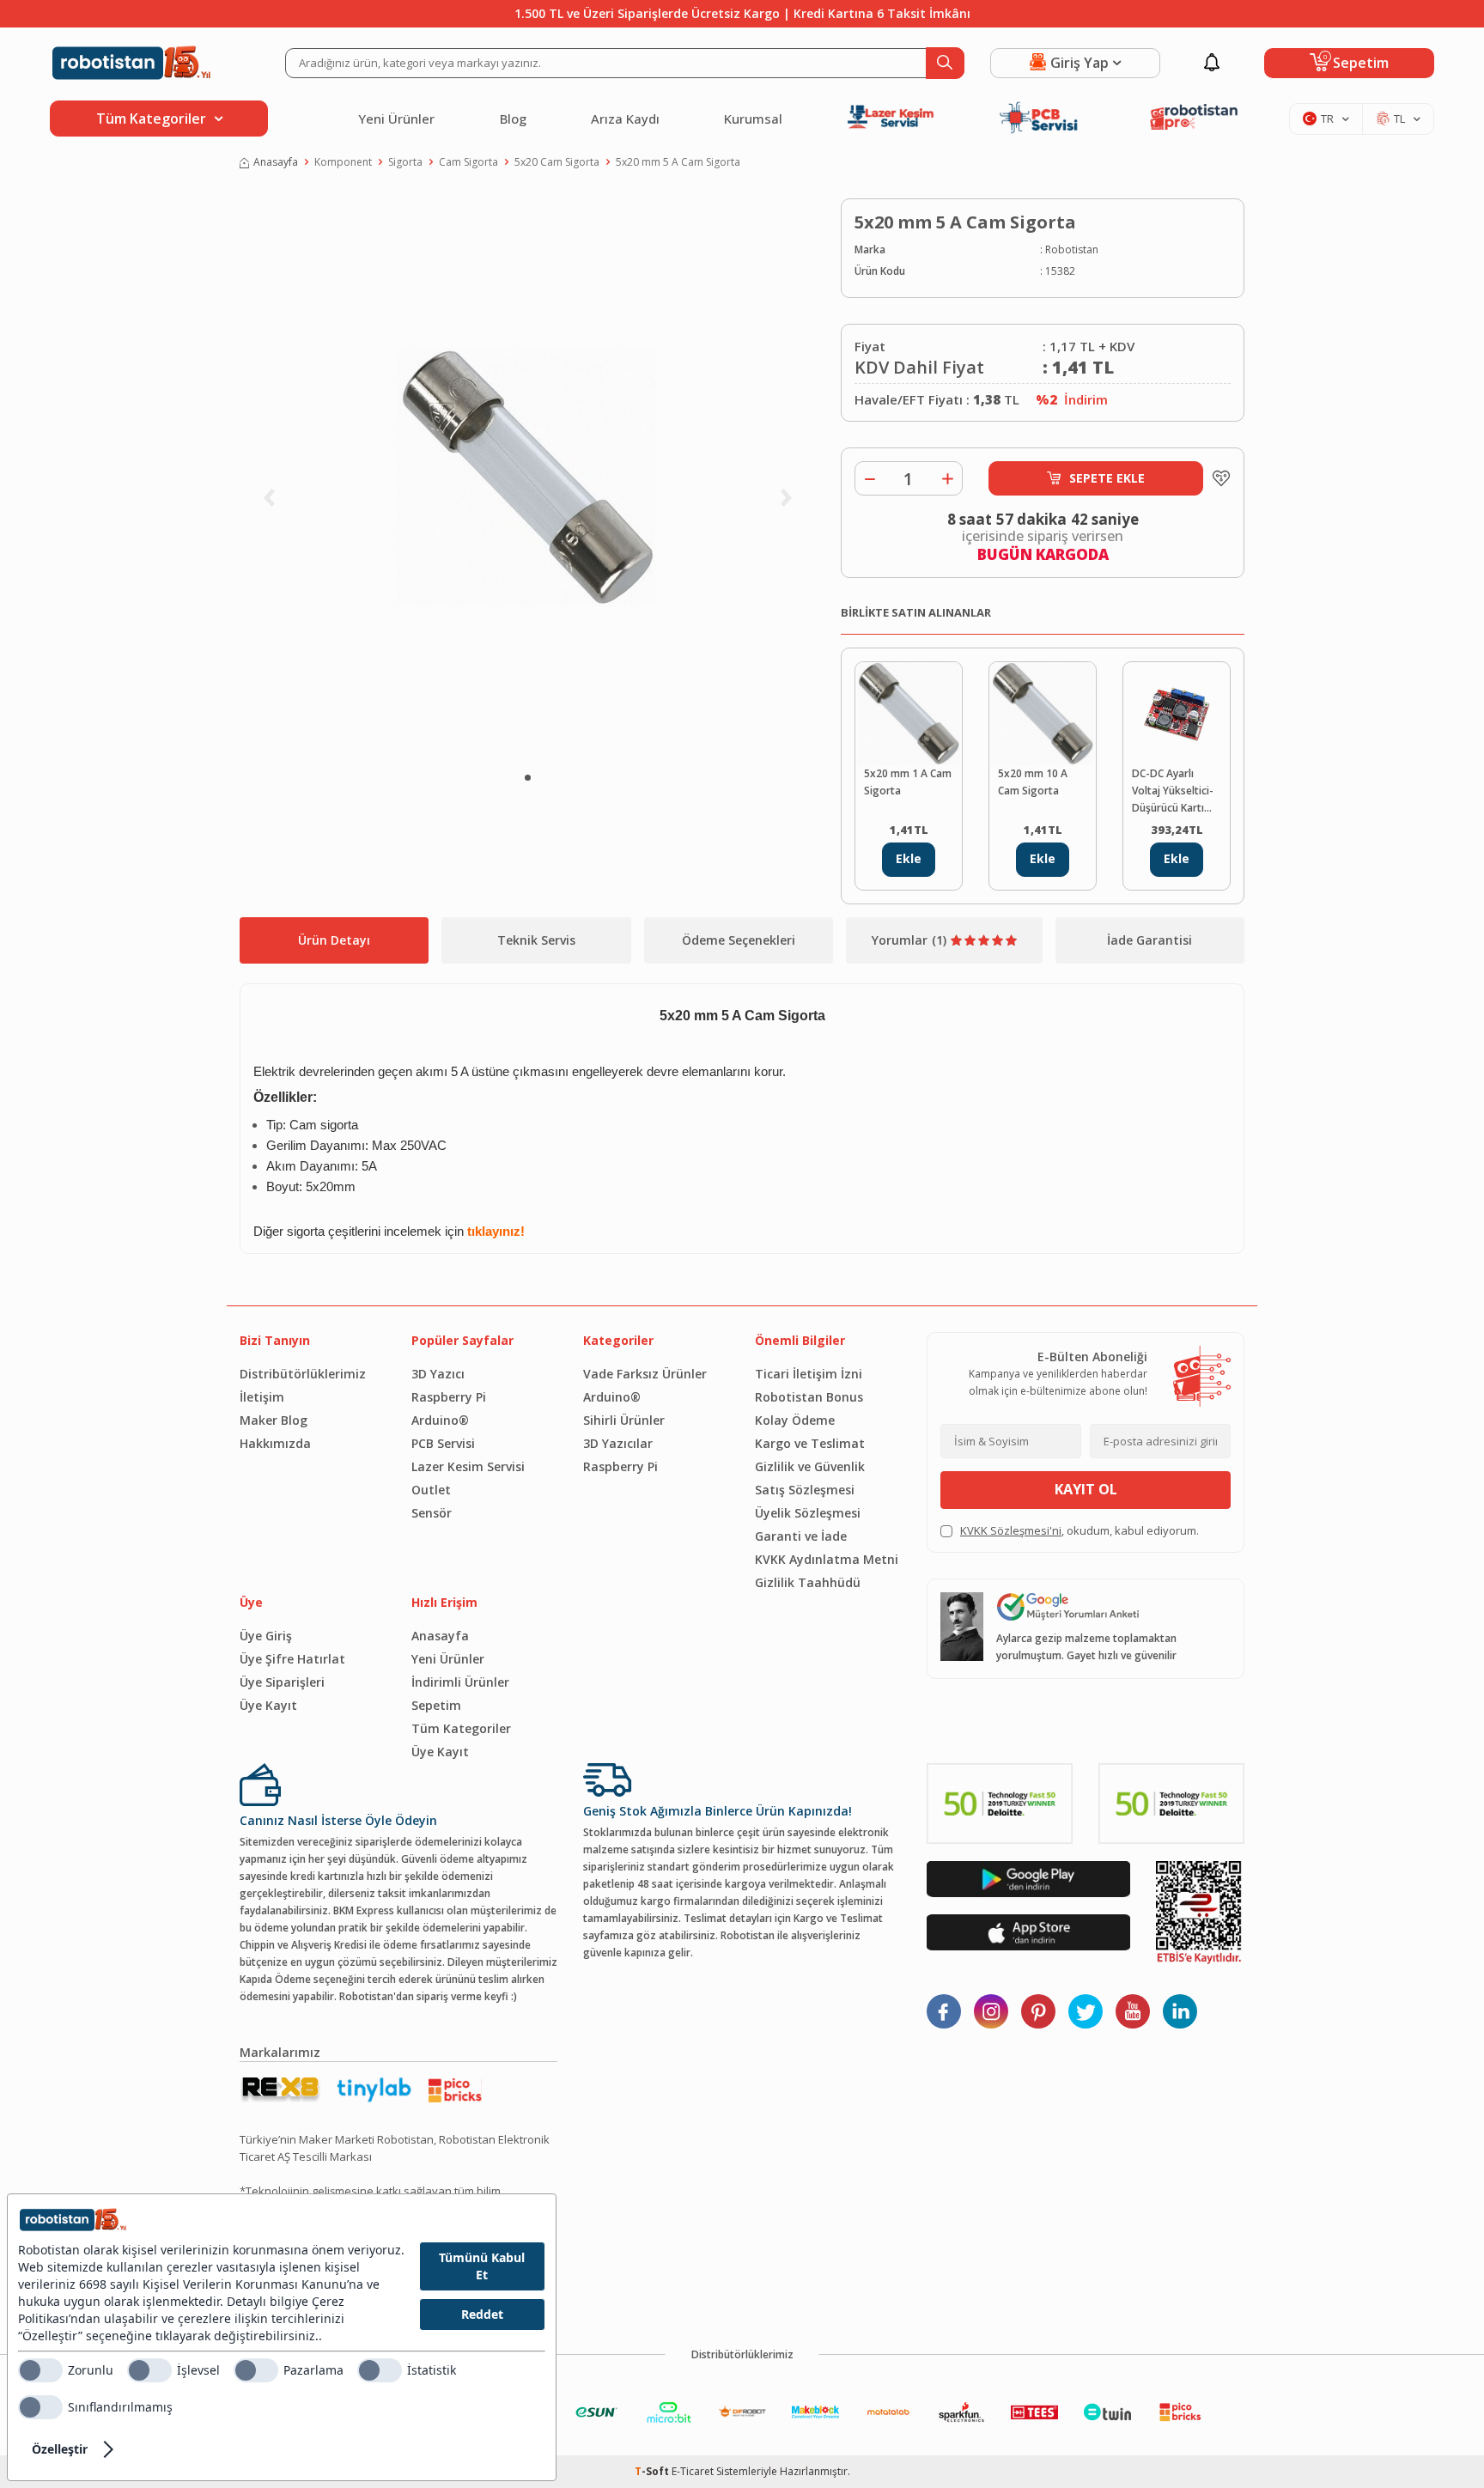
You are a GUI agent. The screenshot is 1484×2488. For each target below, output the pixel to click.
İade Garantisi (1149, 940)
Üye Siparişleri (282, 1682)
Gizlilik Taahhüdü (808, 1582)
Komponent (343, 162)
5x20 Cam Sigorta (557, 162)
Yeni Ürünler (396, 119)
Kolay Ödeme (795, 1420)
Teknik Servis (536, 940)
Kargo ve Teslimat (810, 1443)
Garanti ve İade (801, 1536)
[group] (527, 478)
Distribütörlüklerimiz (303, 1374)
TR (1327, 119)
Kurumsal (753, 119)
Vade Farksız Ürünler (645, 1374)
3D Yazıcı (438, 1374)
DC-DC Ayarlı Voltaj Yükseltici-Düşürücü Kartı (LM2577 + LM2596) (1173, 791)
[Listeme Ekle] (1217, 478)
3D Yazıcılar (618, 1443)
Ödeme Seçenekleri (739, 940)
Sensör (432, 1513)
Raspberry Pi (449, 1397)
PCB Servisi (443, 1443)
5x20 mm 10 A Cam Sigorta (1033, 782)
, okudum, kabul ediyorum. (1080, 1530)
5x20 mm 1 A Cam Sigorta (908, 782)
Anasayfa (276, 162)
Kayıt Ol (1086, 1489)
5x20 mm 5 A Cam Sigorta (678, 162)
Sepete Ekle (1107, 478)
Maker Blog (274, 1420)
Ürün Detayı (334, 940)
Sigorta (405, 162)
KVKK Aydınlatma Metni (827, 1559)
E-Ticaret (693, 2471)
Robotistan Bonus (809, 1397)
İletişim (262, 1397)
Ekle (909, 858)
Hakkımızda (275, 1443)
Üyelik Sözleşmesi (808, 1513)
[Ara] (945, 63)
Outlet (431, 1490)
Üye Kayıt (268, 1705)
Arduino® (440, 1420)
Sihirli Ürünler (624, 1420)
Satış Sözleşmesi (805, 1490)
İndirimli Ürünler (460, 1682)
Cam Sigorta (468, 162)
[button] (528, 778)
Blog (513, 119)
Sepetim (436, 1705)
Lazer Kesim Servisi (468, 1466)
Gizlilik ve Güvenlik (810, 1466)
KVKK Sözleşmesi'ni (1011, 1530)
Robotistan (1072, 249)
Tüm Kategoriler (461, 1728)
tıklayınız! (496, 1232)
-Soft (653, 2471)
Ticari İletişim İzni (809, 1374)
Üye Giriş (266, 1636)
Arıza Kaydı (625, 119)
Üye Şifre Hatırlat (292, 1659)
